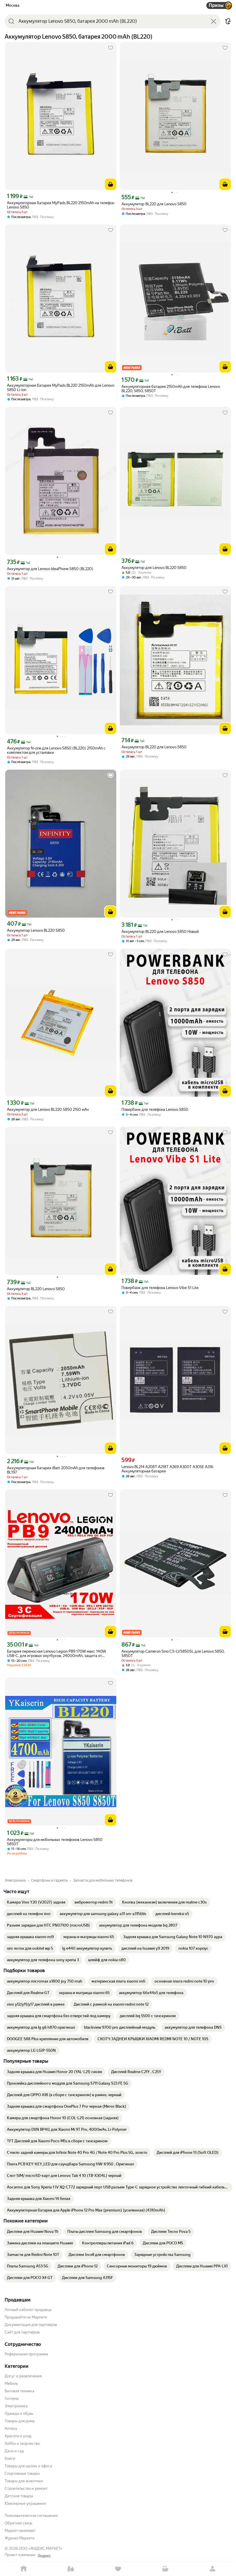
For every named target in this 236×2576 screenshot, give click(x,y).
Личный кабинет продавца (28, 2310)
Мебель (11, 2384)
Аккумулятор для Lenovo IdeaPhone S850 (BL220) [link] (50, 569)
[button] (228, 21)
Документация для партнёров (31, 2325)
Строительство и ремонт (26, 2488)
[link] (36, 1902)
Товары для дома (20, 2421)
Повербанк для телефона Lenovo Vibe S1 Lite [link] (160, 1288)
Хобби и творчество (22, 2443)
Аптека (11, 2428)
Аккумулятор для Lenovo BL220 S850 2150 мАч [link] (48, 1109)
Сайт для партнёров (22, 2332)
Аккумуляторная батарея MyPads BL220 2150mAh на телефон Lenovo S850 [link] (61, 205)
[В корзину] (111, 184)
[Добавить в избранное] (111, 48)
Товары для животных (24, 2481)
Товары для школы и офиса (28, 2466)
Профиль (212, 2569)
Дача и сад (14, 2451)
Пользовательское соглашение (31, 2516)
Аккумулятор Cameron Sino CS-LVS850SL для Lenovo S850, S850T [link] (173, 1654)
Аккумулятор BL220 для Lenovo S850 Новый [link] (160, 932)
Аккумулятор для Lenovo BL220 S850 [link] (154, 568)
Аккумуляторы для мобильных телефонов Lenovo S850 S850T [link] (55, 1842)
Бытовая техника (19, 2391)
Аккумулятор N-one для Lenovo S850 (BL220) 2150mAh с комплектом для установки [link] (56, 750)
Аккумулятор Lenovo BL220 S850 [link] (36, 930)
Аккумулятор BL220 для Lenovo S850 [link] (154, 204)
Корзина (165, 2569)
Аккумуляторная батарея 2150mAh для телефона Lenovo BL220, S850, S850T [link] (171, 389)
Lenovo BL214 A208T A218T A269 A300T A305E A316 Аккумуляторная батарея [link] (167, 1469)
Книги (10, 2458)
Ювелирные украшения (25, 2503)
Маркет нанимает (20, 2531)
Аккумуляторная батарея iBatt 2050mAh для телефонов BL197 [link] (56, 1470)
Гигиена (12, 2399)
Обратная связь (18, 2523)
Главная (24, 2569)
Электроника (16, 2406)
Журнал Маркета (20, 2538)
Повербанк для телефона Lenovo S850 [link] (155, 1109)
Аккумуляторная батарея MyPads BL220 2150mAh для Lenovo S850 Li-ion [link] (61, 388)
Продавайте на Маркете (26, 2317)
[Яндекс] (44, 2556)
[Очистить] (214, 21)
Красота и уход (18, 2436)
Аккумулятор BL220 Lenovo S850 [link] (36, 1289)
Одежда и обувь (19, 2414)
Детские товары (19, 2496)
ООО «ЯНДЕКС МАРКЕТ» (41, 2548)
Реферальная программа (26, 2354)
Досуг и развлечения (23, 2376)
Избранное (118, 2569)
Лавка (71, 2569)
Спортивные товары (22, 2473)
